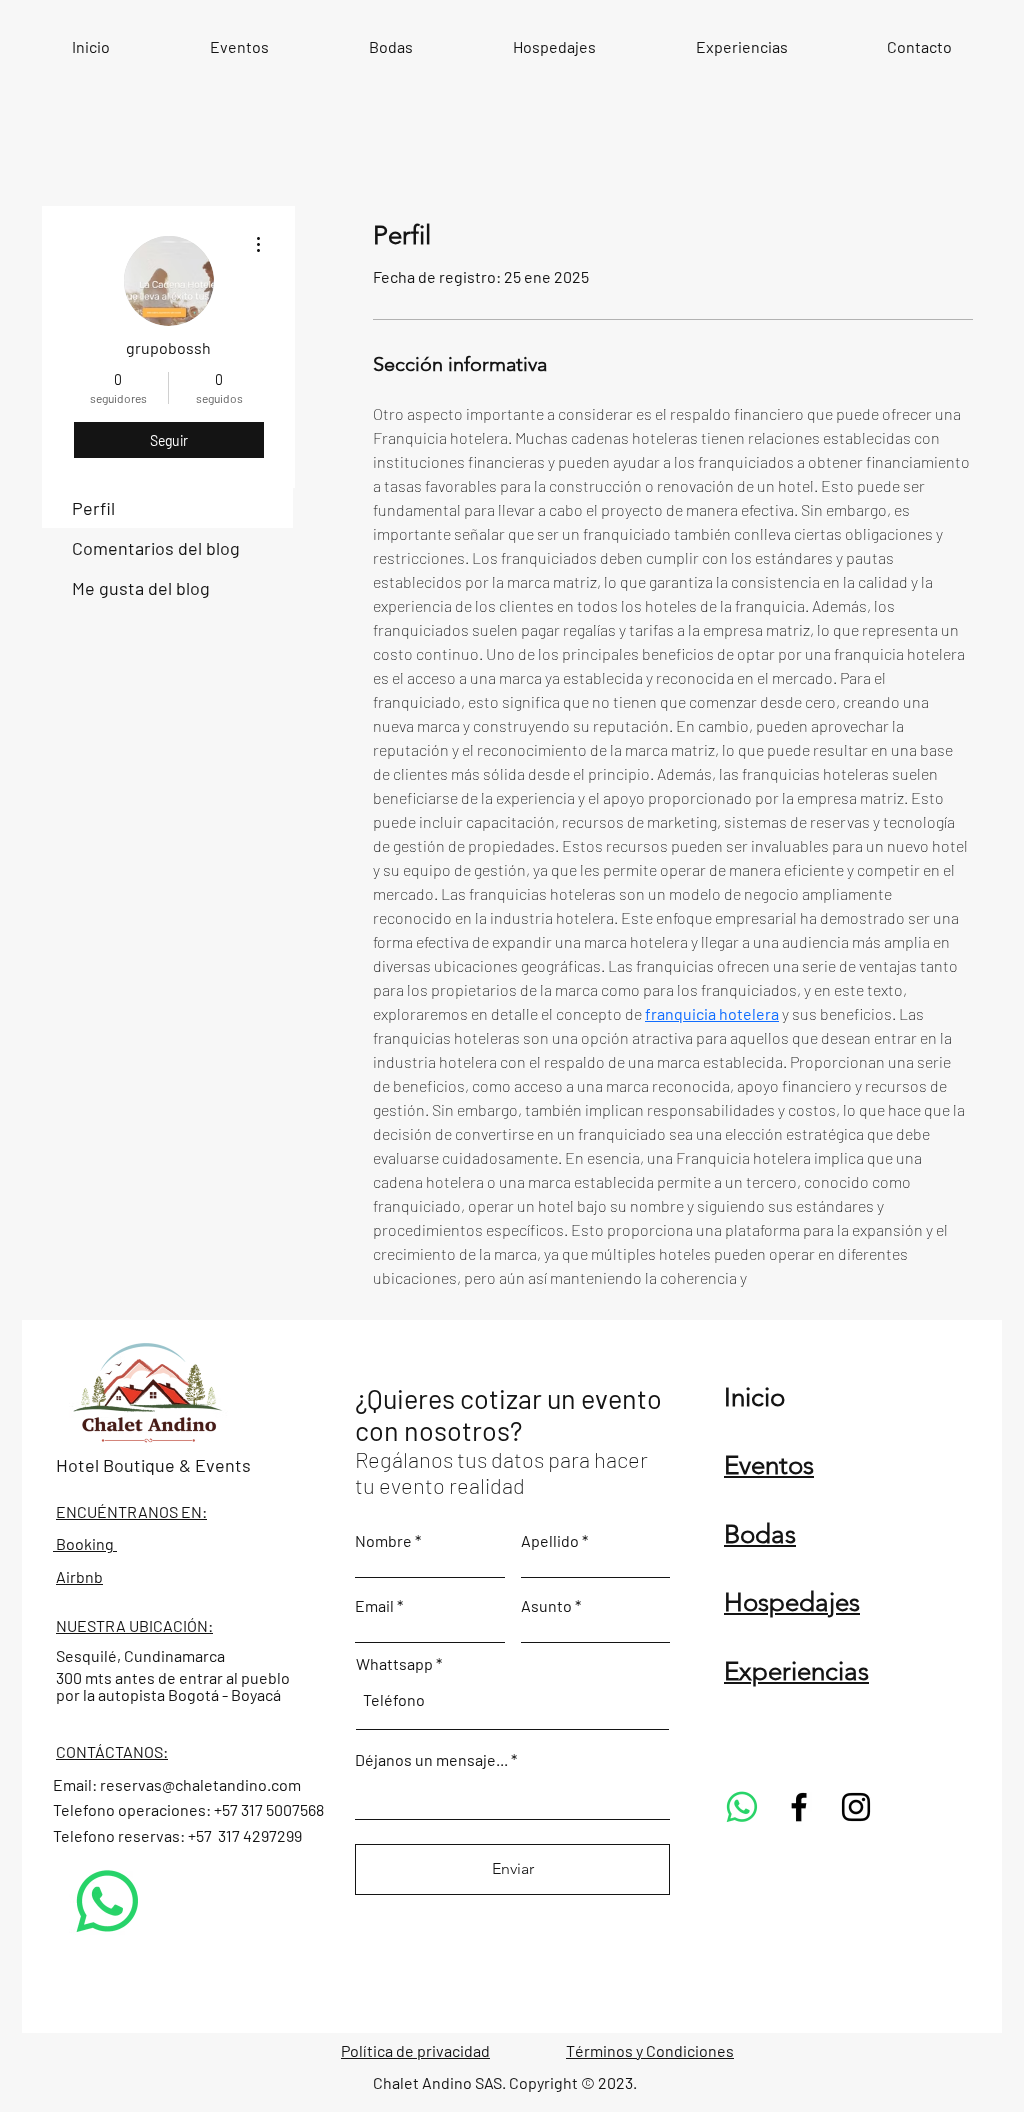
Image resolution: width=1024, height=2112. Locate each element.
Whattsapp (394, 1664)
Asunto (546, 1606)
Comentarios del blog (156, 548)
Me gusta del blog (141, 588)
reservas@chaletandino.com (200, 1784)
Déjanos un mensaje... (431, 1760)
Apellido (550, 1541)
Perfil (93, 508)
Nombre (383, 1541)
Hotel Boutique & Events (153, 1465)
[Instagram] (856, 1807)
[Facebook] (799, 1807)
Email (374, 1606)
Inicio (754, 1397)
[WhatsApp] (107, 1901)
